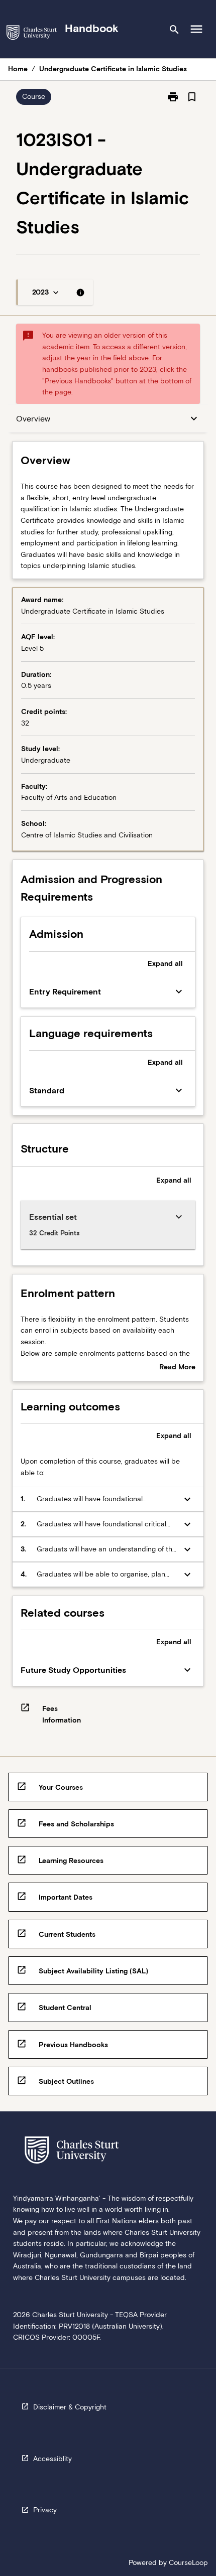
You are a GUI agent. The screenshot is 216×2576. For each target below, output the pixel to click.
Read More (177, 1368)
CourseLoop (188, 2562)
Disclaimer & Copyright (70, 2407)
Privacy (45, 2510)
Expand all (165, 963)
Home (18, 69)
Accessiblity (52, 2459)
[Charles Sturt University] (32, 34)
